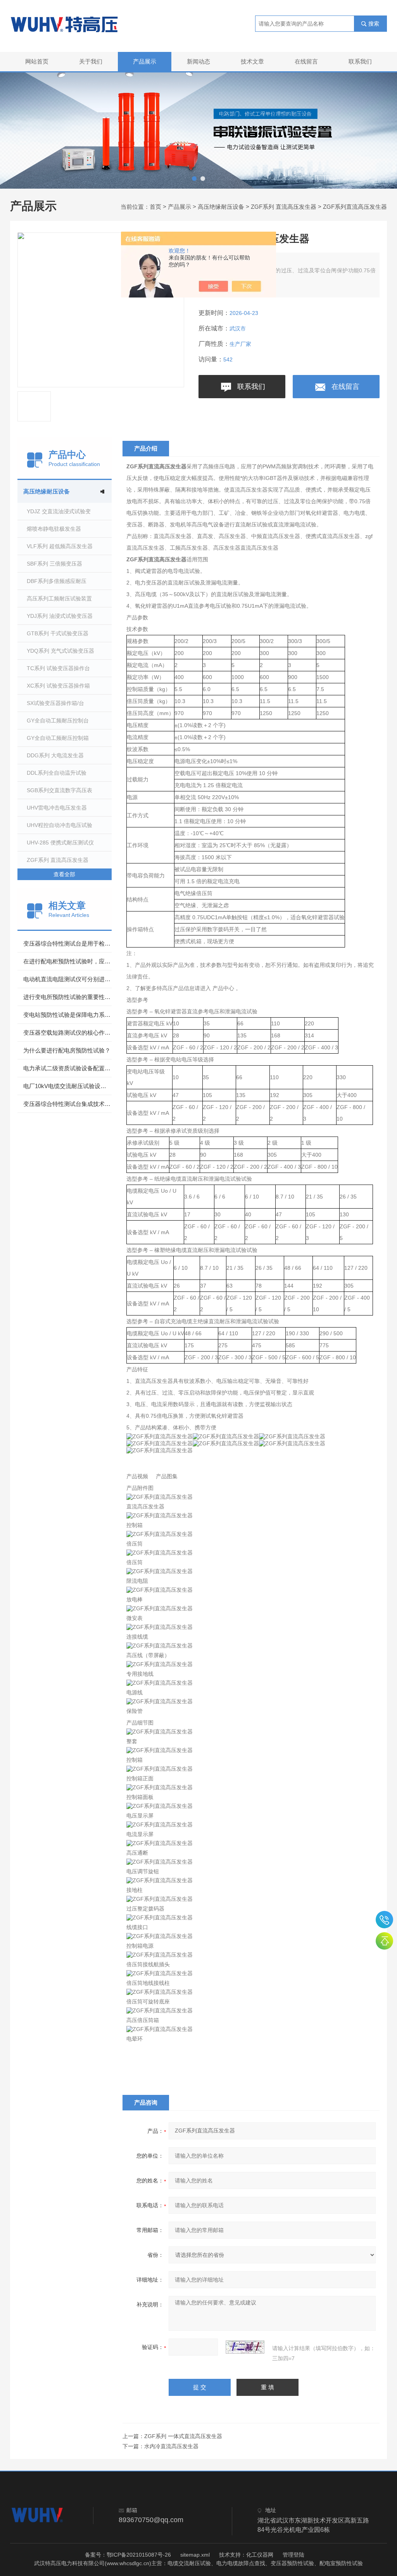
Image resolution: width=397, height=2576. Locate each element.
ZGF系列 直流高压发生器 (284, 207)
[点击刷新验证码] (245, 2347)
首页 (155, 207)
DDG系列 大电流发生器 (55, 755)
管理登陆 (293, 2555)
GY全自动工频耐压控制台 (58, 721)
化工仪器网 (260, 2555)
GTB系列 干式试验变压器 (58, 633)
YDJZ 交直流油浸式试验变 (59, 511)
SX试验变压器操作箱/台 (55, 703)
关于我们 (91, 61)
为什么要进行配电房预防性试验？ (67, 1050)
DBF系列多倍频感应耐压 (57, 581)
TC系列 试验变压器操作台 (58, 668)
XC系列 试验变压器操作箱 (58, 686)
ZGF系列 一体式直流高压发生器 (183, 2436)
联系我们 (360, 61)
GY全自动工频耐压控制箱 (58, 738)
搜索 (374, 24)
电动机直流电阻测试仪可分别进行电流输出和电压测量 (67, 979)
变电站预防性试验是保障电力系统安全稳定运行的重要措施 (67, 1015)
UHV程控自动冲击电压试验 (60, 825)
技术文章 (252, 61)
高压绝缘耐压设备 (221, 207)
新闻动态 (198, 61)
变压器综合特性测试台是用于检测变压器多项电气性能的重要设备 (67, 943)
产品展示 (145, 61)
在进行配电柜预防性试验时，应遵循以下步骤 (67, 961)
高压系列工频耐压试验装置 (59, 598)
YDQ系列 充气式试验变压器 (60, 651)
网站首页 (37, 61)
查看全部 (64, 874)
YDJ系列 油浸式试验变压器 (60, 616)
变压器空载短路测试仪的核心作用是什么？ (67, 1033)
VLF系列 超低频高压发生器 (60, 546)
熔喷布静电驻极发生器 (54, 529)
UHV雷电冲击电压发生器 (57, 808)
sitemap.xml (195, 2555)
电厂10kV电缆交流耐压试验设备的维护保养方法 (67, 1086)
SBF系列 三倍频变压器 (54, 564)
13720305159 (384, 1920)
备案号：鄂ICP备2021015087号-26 (128, 2555)
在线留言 (306, 61)
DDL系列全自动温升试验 (57, 773)
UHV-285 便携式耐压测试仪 (60, 843)
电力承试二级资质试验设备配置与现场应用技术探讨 (67, 1068)
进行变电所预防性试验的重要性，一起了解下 (67, 997)
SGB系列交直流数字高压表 (60, 790)
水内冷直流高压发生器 (171, 2446)
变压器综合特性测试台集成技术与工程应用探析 (67, 1104)
